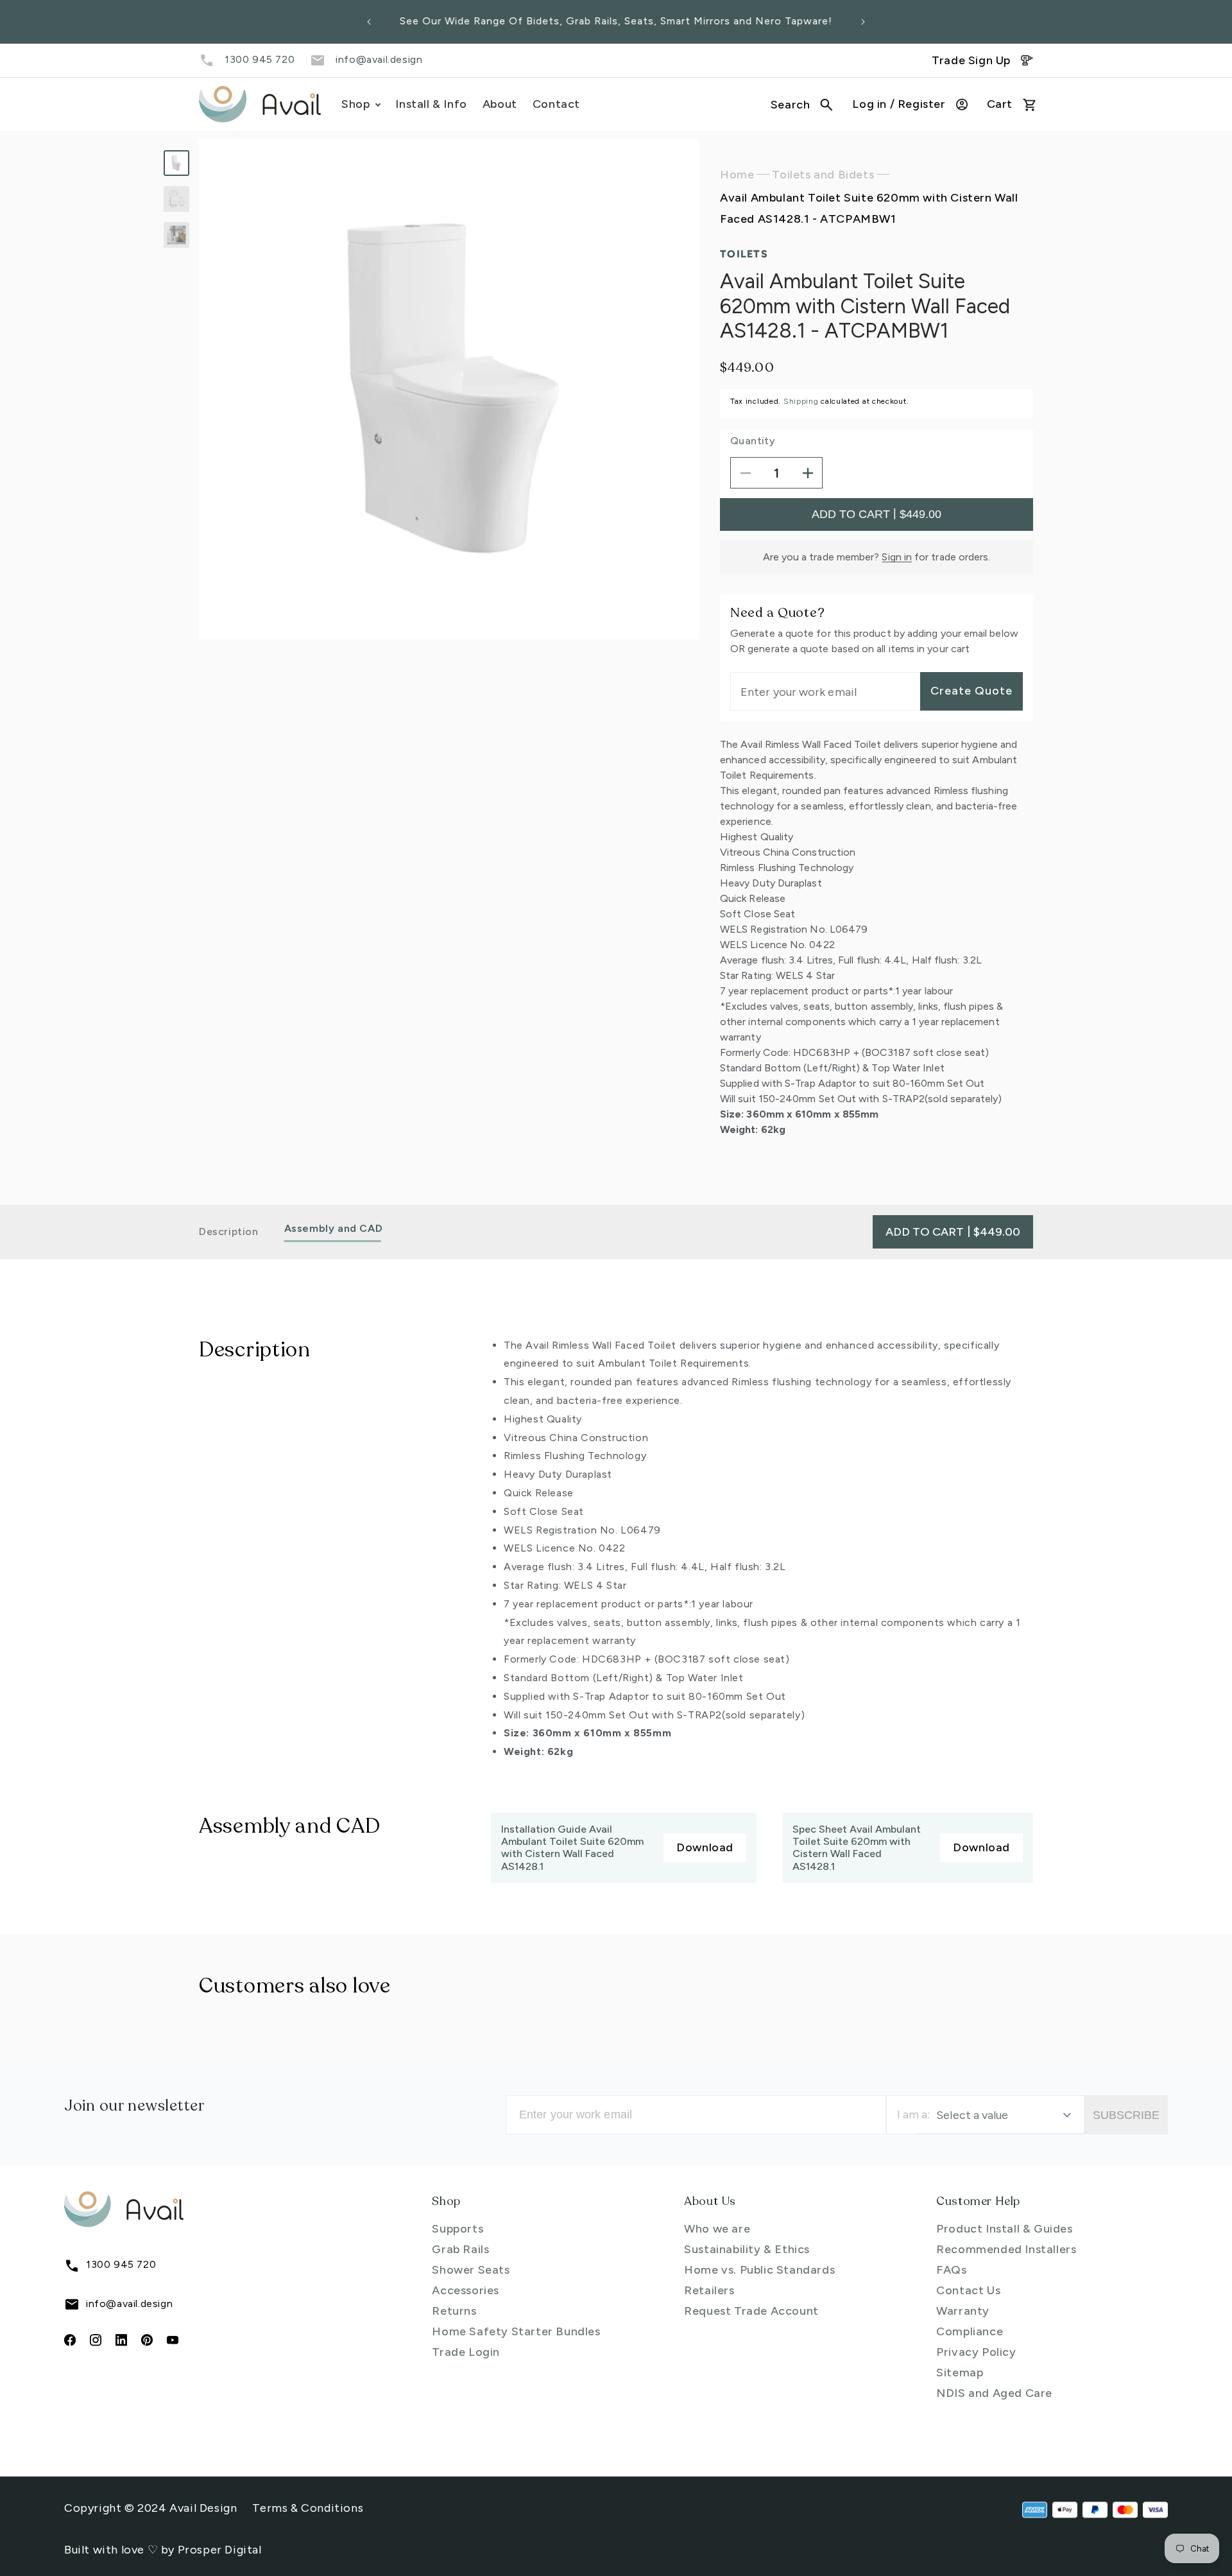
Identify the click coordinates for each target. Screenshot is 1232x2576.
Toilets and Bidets (823, 175)
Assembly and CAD (334, 1228)
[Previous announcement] (369, 22)
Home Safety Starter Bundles (516, 2331)
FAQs (951, 2270)
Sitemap (960, 2373)
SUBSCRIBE (1126, 2115)
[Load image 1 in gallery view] (176, 163)
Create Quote (971, 691)
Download (705, 1847)
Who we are (717, 2229)
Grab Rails (460, 2249)
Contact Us (968, 2290)
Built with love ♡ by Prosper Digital (163, 2550)
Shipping (801, 402)
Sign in (897, 558)
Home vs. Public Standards (759, 2270)
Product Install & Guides (1004, 2229)
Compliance (970, 2331)
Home (737, 175)
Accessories (466, 2290)
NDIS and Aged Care (994, 2393)
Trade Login (466, 2352)
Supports (458, 2229)
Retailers (709, 2290)
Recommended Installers (1006, 2249)
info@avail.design (379, 59)
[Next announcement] (863, 22)
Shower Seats (471, 2270)
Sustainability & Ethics (747, 2249)
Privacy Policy (976, 2352)
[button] (802, 105)
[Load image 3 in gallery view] (176, 235)
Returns (454, 2311)
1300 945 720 (260, 59)
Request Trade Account (751, 2311)
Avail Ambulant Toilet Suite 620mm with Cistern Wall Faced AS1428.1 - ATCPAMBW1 (869, 209)
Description (229, 1232)
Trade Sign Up (971, 60)
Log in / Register (899, 104)
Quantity (753, 441)
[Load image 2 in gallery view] (176, 199)
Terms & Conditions (308, 2508)
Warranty (963, 2311)
